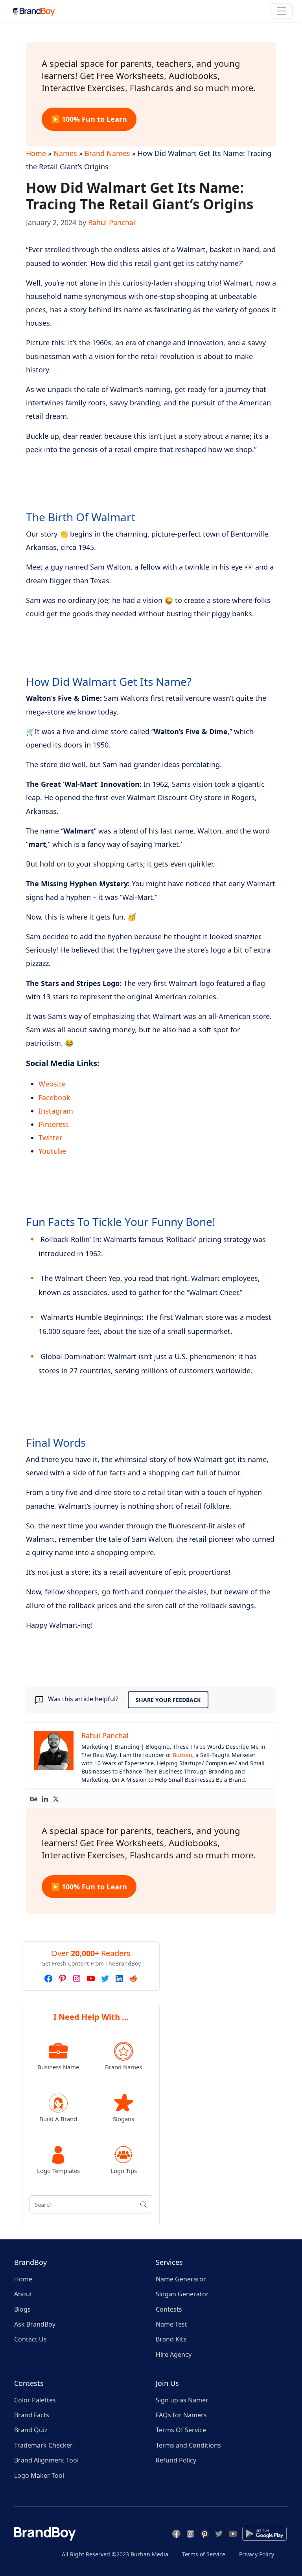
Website (52, 1084)
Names (65, 153)
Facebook (54, 1097)
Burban (182, 1755)
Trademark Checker (43, 2445)
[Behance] (34, 1799)
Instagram (56, 1111)
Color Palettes (35, 2400)
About (23, 2294)
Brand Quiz (31, 2430)
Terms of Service (204, 2554)
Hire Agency (174, 2354)
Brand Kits (171, 2339)
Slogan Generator (182, 2294)
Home (36, 153)
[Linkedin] (45, 1799)
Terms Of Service (181, 2430)
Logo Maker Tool (39, 2475)
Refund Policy (176, 2460)
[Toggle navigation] (282, 11)
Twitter (50, 1138)
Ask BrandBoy (35, 2324)
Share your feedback (168, 1700)
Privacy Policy (257, 2554)
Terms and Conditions (188, 2445)
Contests (169, 2309)
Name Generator (181, 2279)
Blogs (22, 2309)
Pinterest (54, 1124)
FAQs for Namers (181, 2415)
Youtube (52, 1151)
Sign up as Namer (182, 2400)
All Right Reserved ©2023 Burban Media (115, 2554)
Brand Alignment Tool (46, 2460)
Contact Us (30, 2339)
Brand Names (107, 153)
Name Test (171, 2324)
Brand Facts (32, 2415)
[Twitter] (56, 1799)
